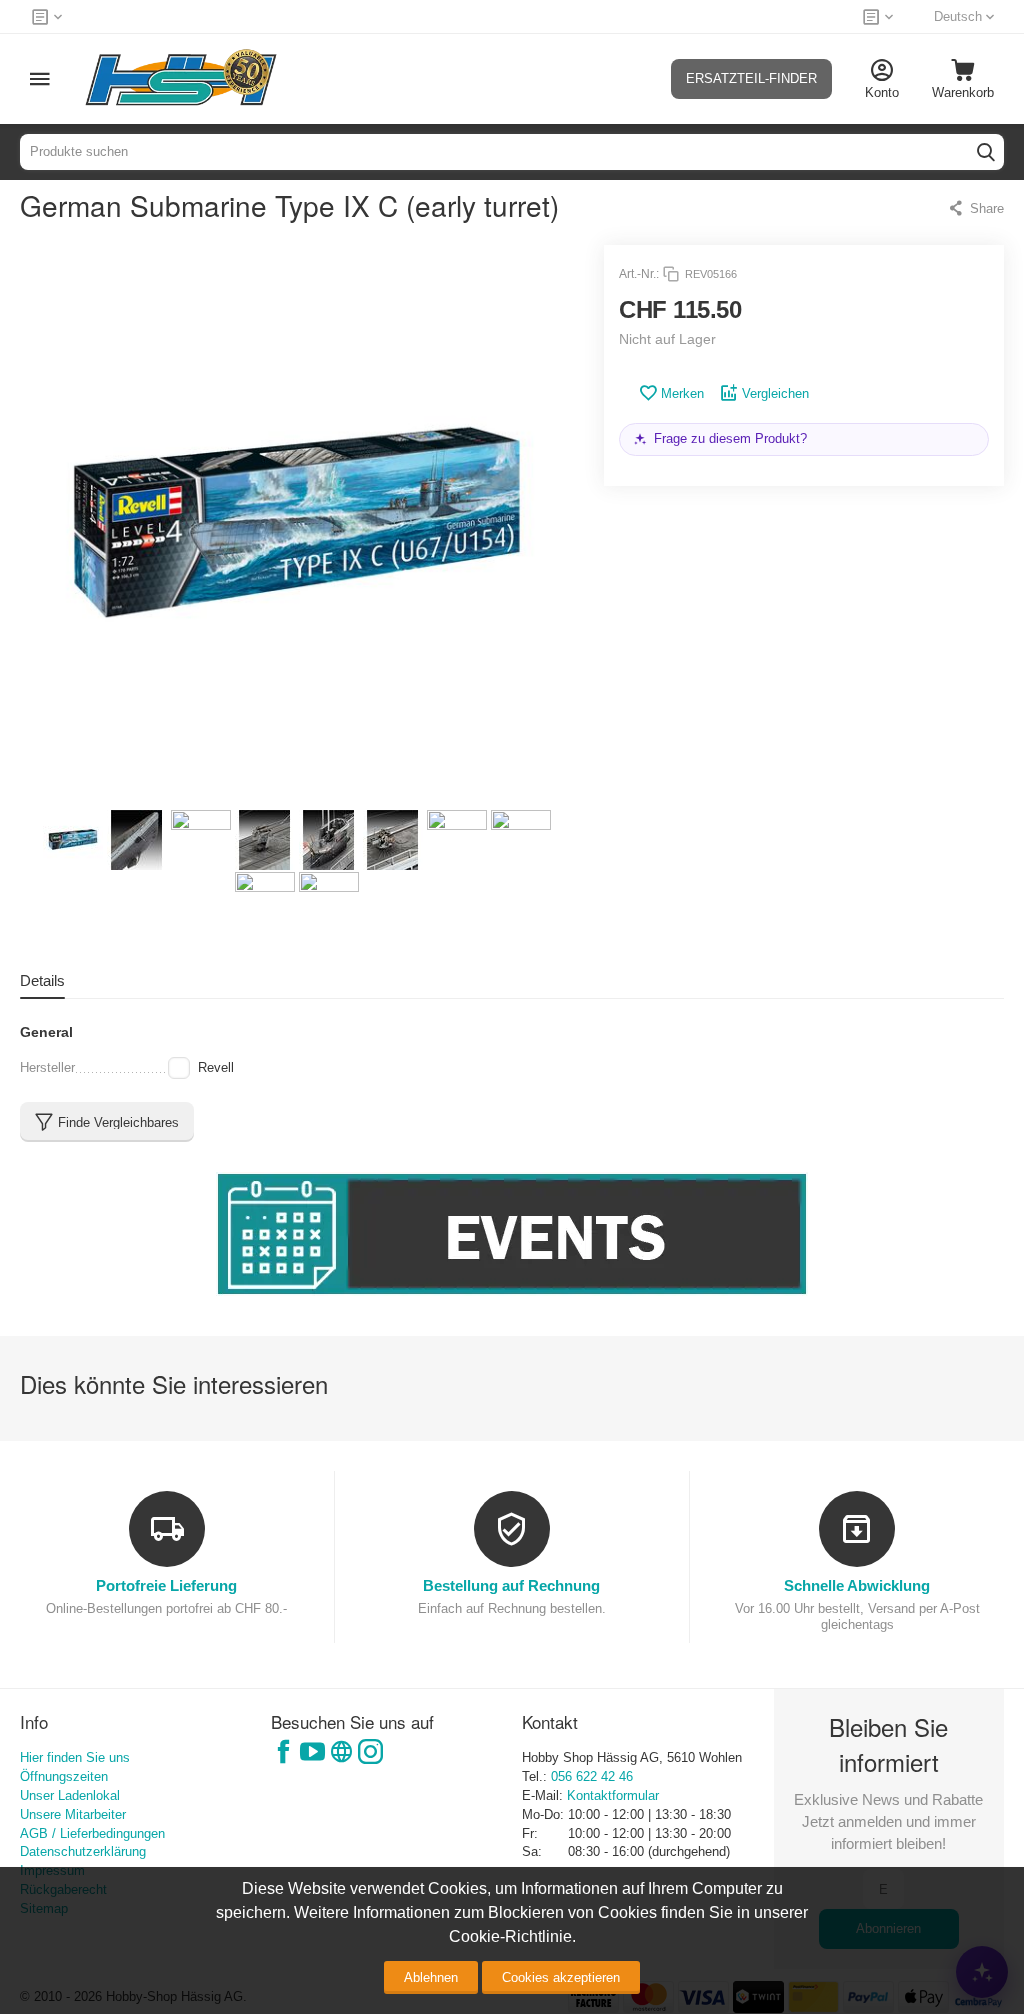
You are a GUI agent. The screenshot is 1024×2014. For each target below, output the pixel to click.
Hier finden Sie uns (75, 1757)
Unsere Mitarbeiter (73, 1814)
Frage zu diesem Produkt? (730, 438)
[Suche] (986, 152)
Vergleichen (775, 393)
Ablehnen (431, 1977)
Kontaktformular (613, 1795)
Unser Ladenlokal (70, 1795)
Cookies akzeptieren (561, 1977)
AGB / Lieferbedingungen (92, 1833)
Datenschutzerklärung (83, 1851)
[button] (975, 208)
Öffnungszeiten (64, 1776)
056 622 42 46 (592, 1776)
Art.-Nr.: (639, 274)
